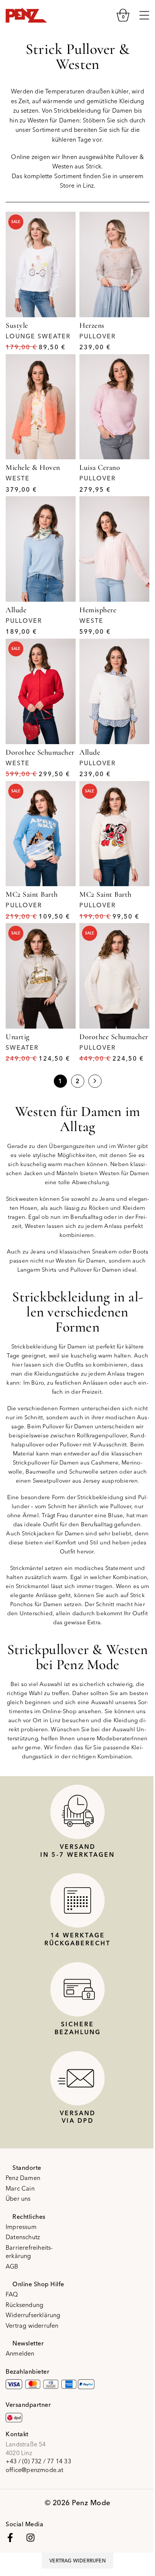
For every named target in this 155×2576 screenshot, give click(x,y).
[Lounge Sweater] (41, 264)
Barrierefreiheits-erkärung (29, 2252)
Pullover (98, 336)
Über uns (18, 2198)
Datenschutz (23, 2237)
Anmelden (20, 2353)
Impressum (21, 2227)
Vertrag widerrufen (32, 2325)
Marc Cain (20, 2188)
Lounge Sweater (38, 336)
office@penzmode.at (35, 2470)
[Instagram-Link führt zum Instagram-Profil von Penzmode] (30, 2538)
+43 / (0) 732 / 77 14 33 (38, 2461)
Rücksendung (24, 2305)
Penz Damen (23, 2178)
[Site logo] (26, 14)
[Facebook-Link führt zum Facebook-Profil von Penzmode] (10, 2538)
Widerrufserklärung (33, 2315)
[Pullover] (114, 264)
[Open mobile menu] (144, 15)
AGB (12, 2266)
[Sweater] (41, 976)
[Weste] (41, 407)
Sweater (22, 1047)
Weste (18, 478)
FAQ (12, 2294)
